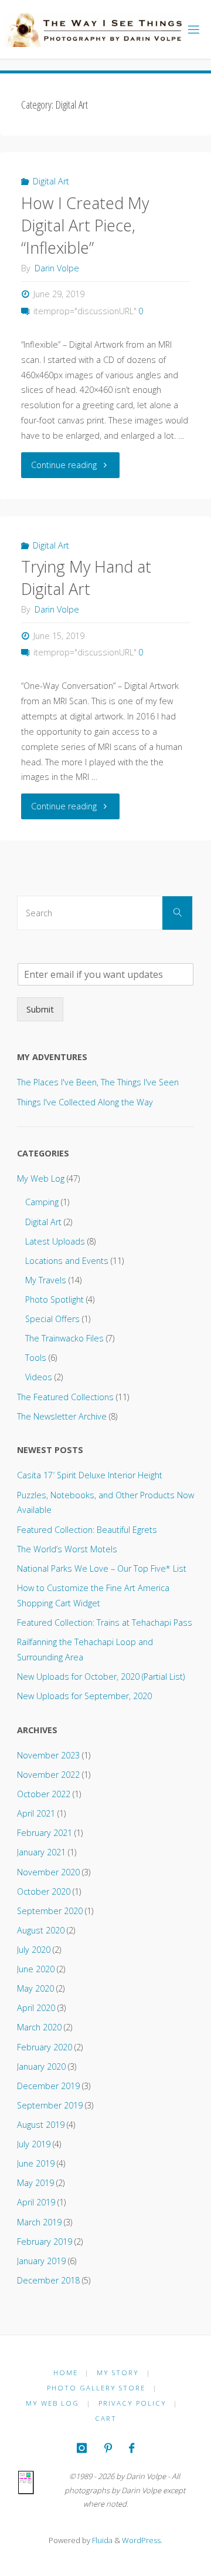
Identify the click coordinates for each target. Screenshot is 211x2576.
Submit (40, 1009)
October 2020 (44, 1891)
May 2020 (35, 1988)
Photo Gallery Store (96, 2388)
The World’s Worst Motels (67, 1549)
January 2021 (41, 1852)
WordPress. (142, 2540)
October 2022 (44, 1794)
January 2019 (41, 2261)
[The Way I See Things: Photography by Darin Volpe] (93, 29)
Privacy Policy (132, 2403)
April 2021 (36, 1813)
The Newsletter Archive (62, 1416)
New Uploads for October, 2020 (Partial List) (101, 1677)
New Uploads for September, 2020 (84, 1696)
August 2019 (41, 2125)
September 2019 (50, 2105)
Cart (106, 2418)
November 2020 (48, 1872)
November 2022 (48, 1775)
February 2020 (45, 2047)
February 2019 (45, 2242)
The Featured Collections (65, 1397)
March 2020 (39, 2027)
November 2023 (48, 1755)
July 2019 (34, 2144)
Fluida (101, 2540)
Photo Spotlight (55, 1299)
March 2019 (39, 2222)
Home (66, 2372)
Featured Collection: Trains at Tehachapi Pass (105, 1622)
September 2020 (50, 1911)
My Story (118, 2372)
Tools (36, 1358)
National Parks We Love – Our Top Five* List (102, 1568)
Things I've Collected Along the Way (85, 1102)
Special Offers (52, 1319)
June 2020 (36, 1969)
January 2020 (41, 2066)
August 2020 (41, 1930)
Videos (39, 1377)
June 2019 (36, 2163)
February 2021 (45, 1833)
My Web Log (41, 1178)
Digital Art (51, 181)
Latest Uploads (55, 1241)
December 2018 (48, 2280)
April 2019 (36, 2202)
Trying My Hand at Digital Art (86, 578)
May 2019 (35, 2183)
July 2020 (34, 1950)
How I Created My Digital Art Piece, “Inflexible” (85, 225)
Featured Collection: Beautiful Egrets (87, 1530)
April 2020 (36, 2008)
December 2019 (48, 2086)
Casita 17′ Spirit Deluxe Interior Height (90, 1475)
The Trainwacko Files (64, 1338)
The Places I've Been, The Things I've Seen (98, 1082)
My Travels (46, 1280)
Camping (42, 1202)
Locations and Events (67, 1261)
